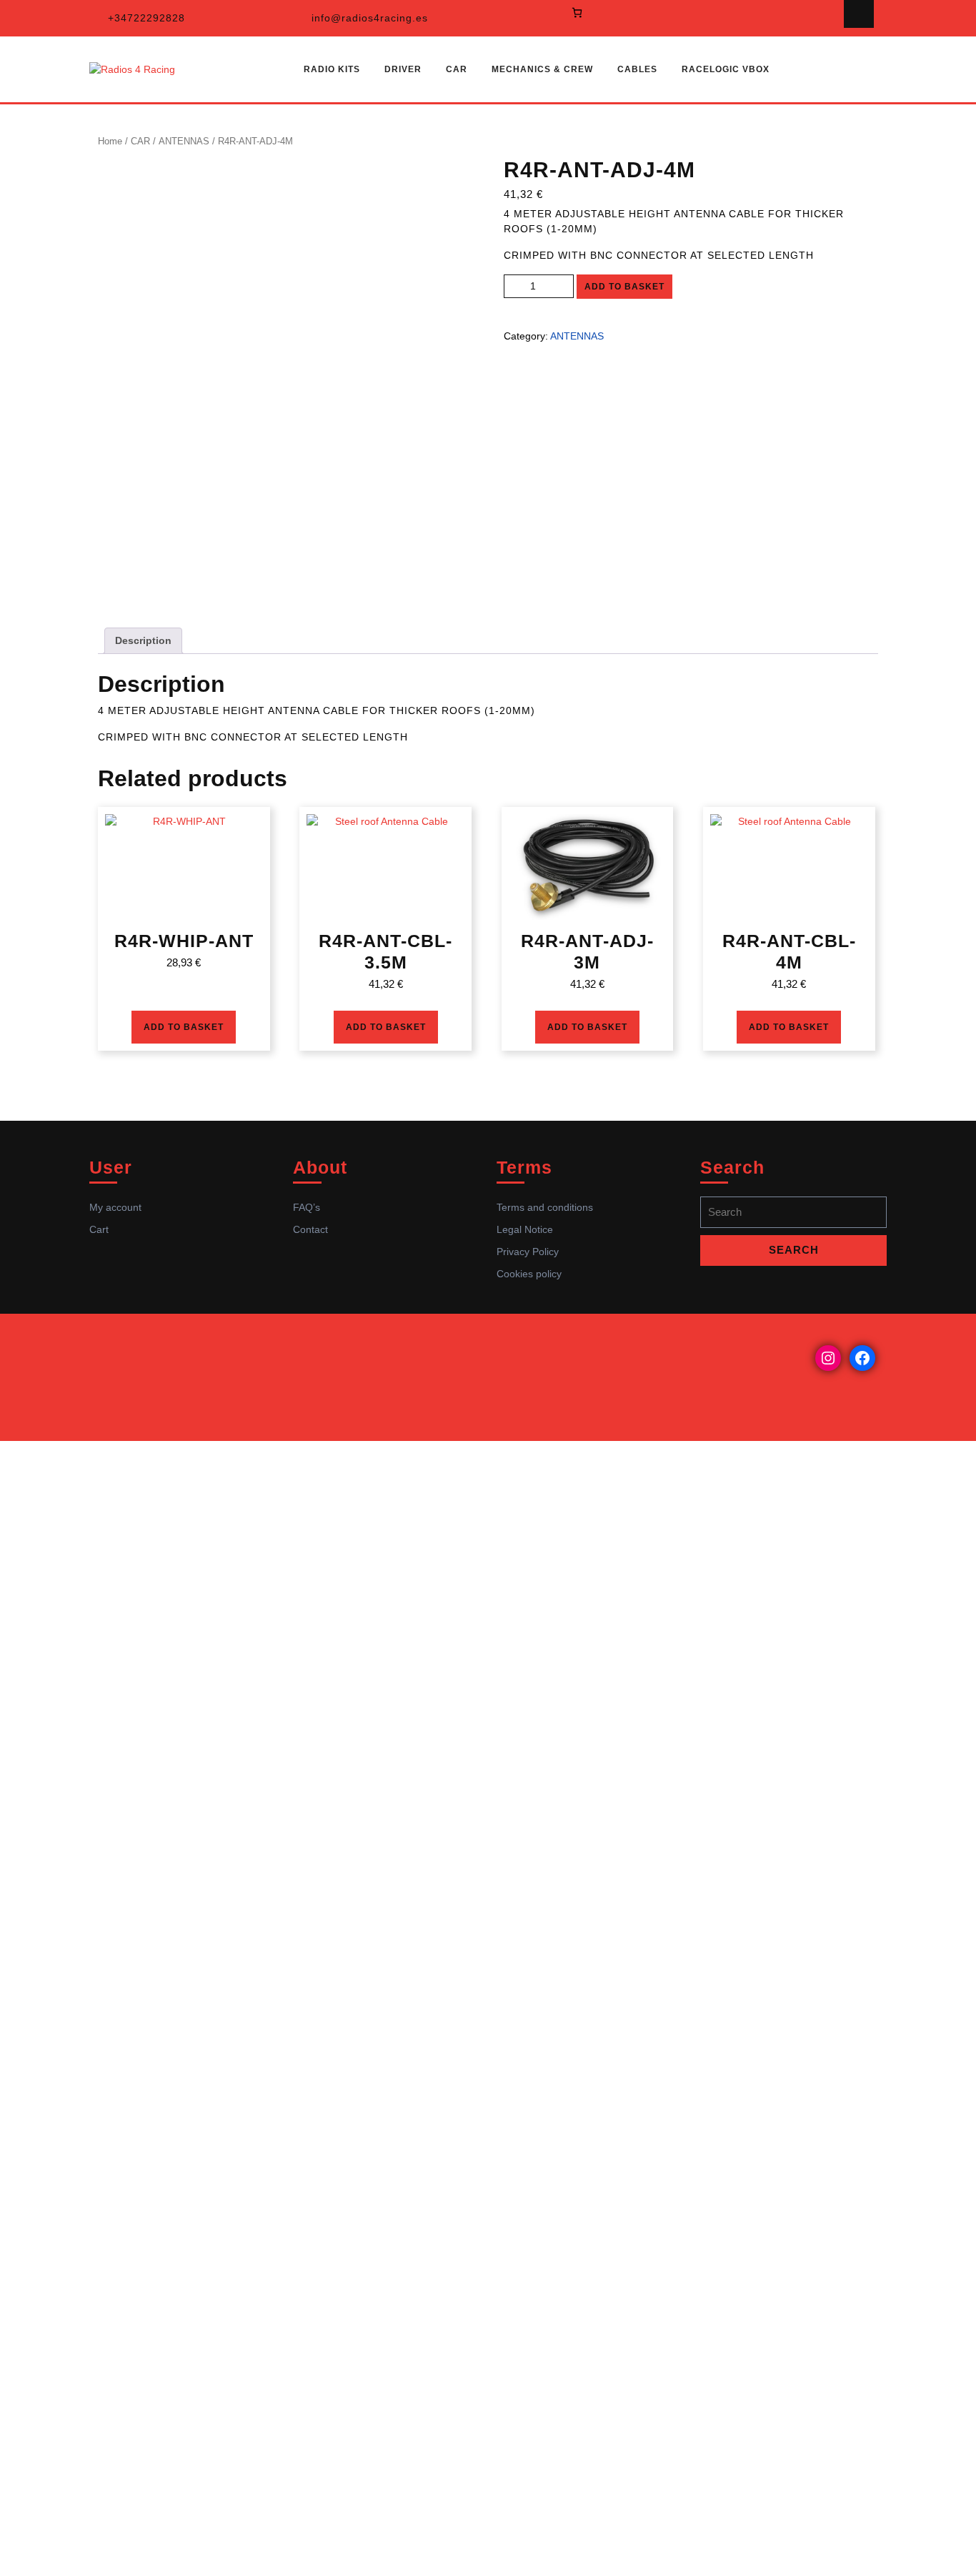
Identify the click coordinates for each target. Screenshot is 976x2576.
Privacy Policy (528, 1252)
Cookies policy (529, 1274)
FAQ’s (307, 1207)
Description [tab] (143, 640)
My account (115, 1207)
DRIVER (403, 69)
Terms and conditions (545, 1207)
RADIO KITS (332, 69)
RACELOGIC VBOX (726, 69)
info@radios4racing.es (370, 18)
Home (110, 141)
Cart (99, 1229)
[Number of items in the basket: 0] (577, 13)
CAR (457, 69)
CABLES (637, 69)
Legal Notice (525, 1229)
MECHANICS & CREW (542, 69)
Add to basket (624, 287)
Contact (310, 1229)
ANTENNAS (184, 141)
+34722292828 (146, 18)
